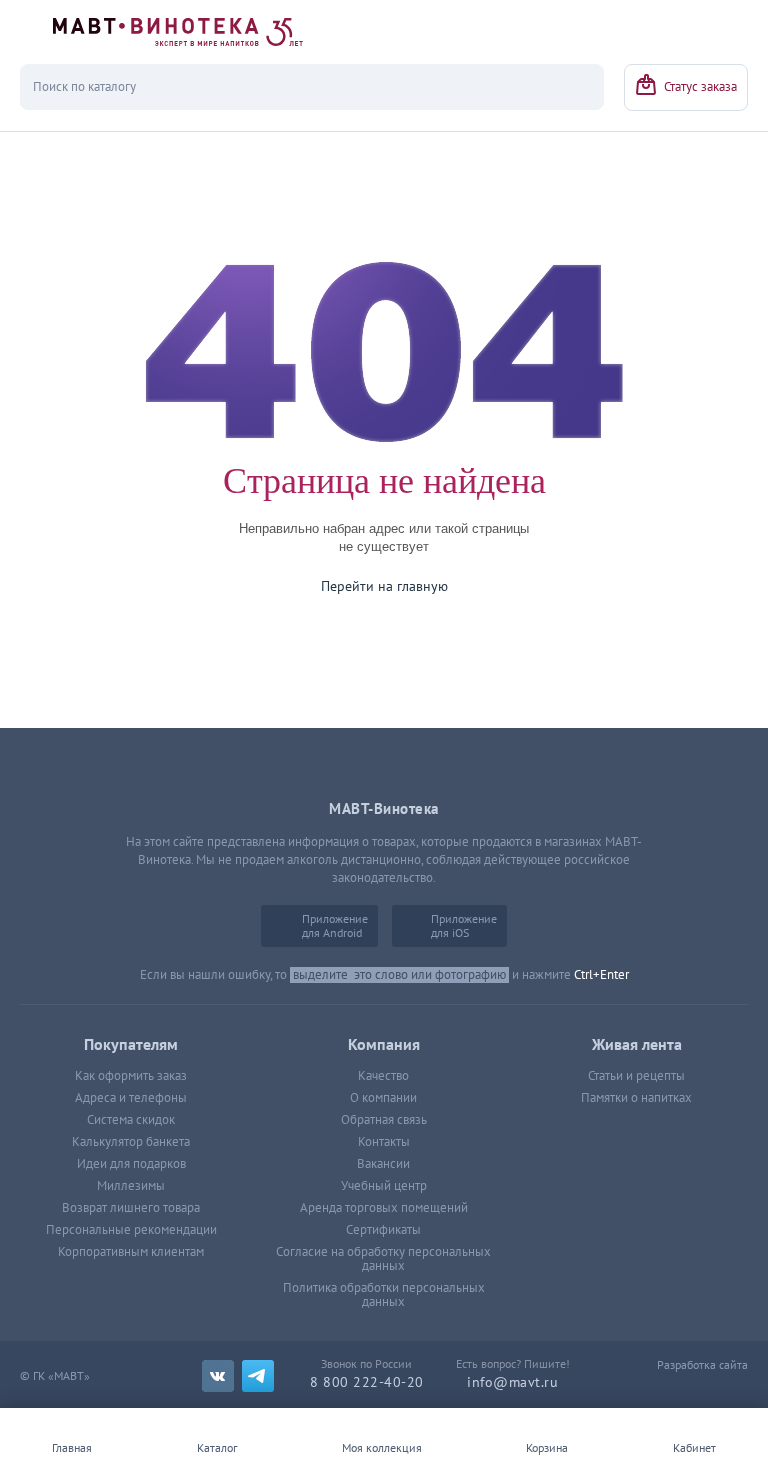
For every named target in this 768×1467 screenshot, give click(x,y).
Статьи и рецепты (636, 1076)
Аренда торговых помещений (384, 1208)
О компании (383, 1098)
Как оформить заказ (131, 1076)
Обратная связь (384, 1120)
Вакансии (383, 1164)
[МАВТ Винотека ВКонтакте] (218, 1376)
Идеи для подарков (131, 1164)
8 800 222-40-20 (367, 1382)
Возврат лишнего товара (131, 1208)
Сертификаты (383, 1230)
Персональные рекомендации (131, 1230)
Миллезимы (131, 1186)
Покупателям (131, 1045)
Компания (384, 1045)
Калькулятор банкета (131, 1142)
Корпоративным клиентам (131, 1252)
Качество (383, 1076)
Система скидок (131, 1120)
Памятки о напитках (636, 1098)
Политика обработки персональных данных (384, 1295)
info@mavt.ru (512, 1382)
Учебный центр (384, 1186)
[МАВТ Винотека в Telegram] (258, 1376)
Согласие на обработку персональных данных (383, 1259)
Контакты (384, 1142)
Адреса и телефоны (131, 1098)
